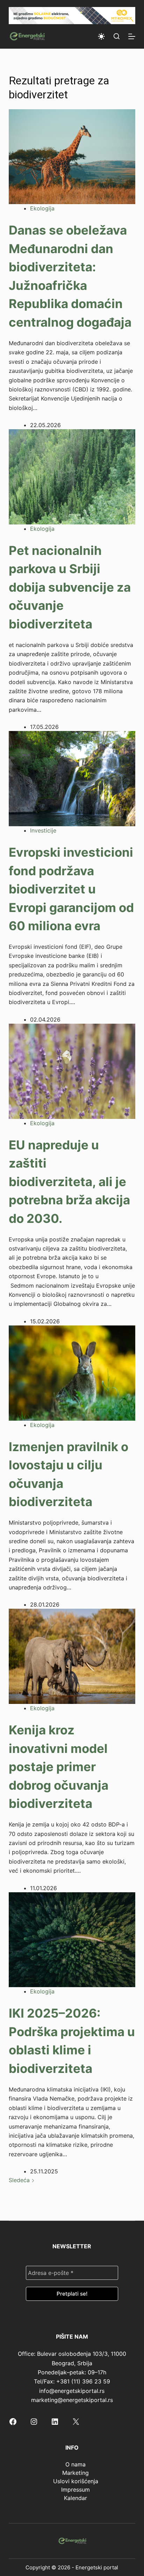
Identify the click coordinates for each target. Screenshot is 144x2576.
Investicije (43, 830)
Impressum (75, 2490)
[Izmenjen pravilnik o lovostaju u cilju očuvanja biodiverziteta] (72, 1372)
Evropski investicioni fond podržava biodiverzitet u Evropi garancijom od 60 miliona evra (71, 889)
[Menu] (132, 36)
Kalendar (75, 2498)
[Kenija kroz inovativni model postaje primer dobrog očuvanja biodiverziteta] (72, 1656)
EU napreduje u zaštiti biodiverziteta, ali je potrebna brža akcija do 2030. (69, 1182)
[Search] (117, 36)
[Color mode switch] (101, 36)
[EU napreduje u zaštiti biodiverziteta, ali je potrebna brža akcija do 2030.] (72, 1071)
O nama (75, 2464)
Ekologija (42, 208)
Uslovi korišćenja (76, 2481)
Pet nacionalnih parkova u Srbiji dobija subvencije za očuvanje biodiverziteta (70, 587)
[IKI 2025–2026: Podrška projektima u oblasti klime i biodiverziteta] (72, 1939)
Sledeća (20, 2180)
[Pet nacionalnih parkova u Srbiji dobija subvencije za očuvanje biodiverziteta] (72, 476)
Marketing (75, 2473)
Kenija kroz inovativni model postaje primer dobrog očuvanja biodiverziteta (59, 1767)
